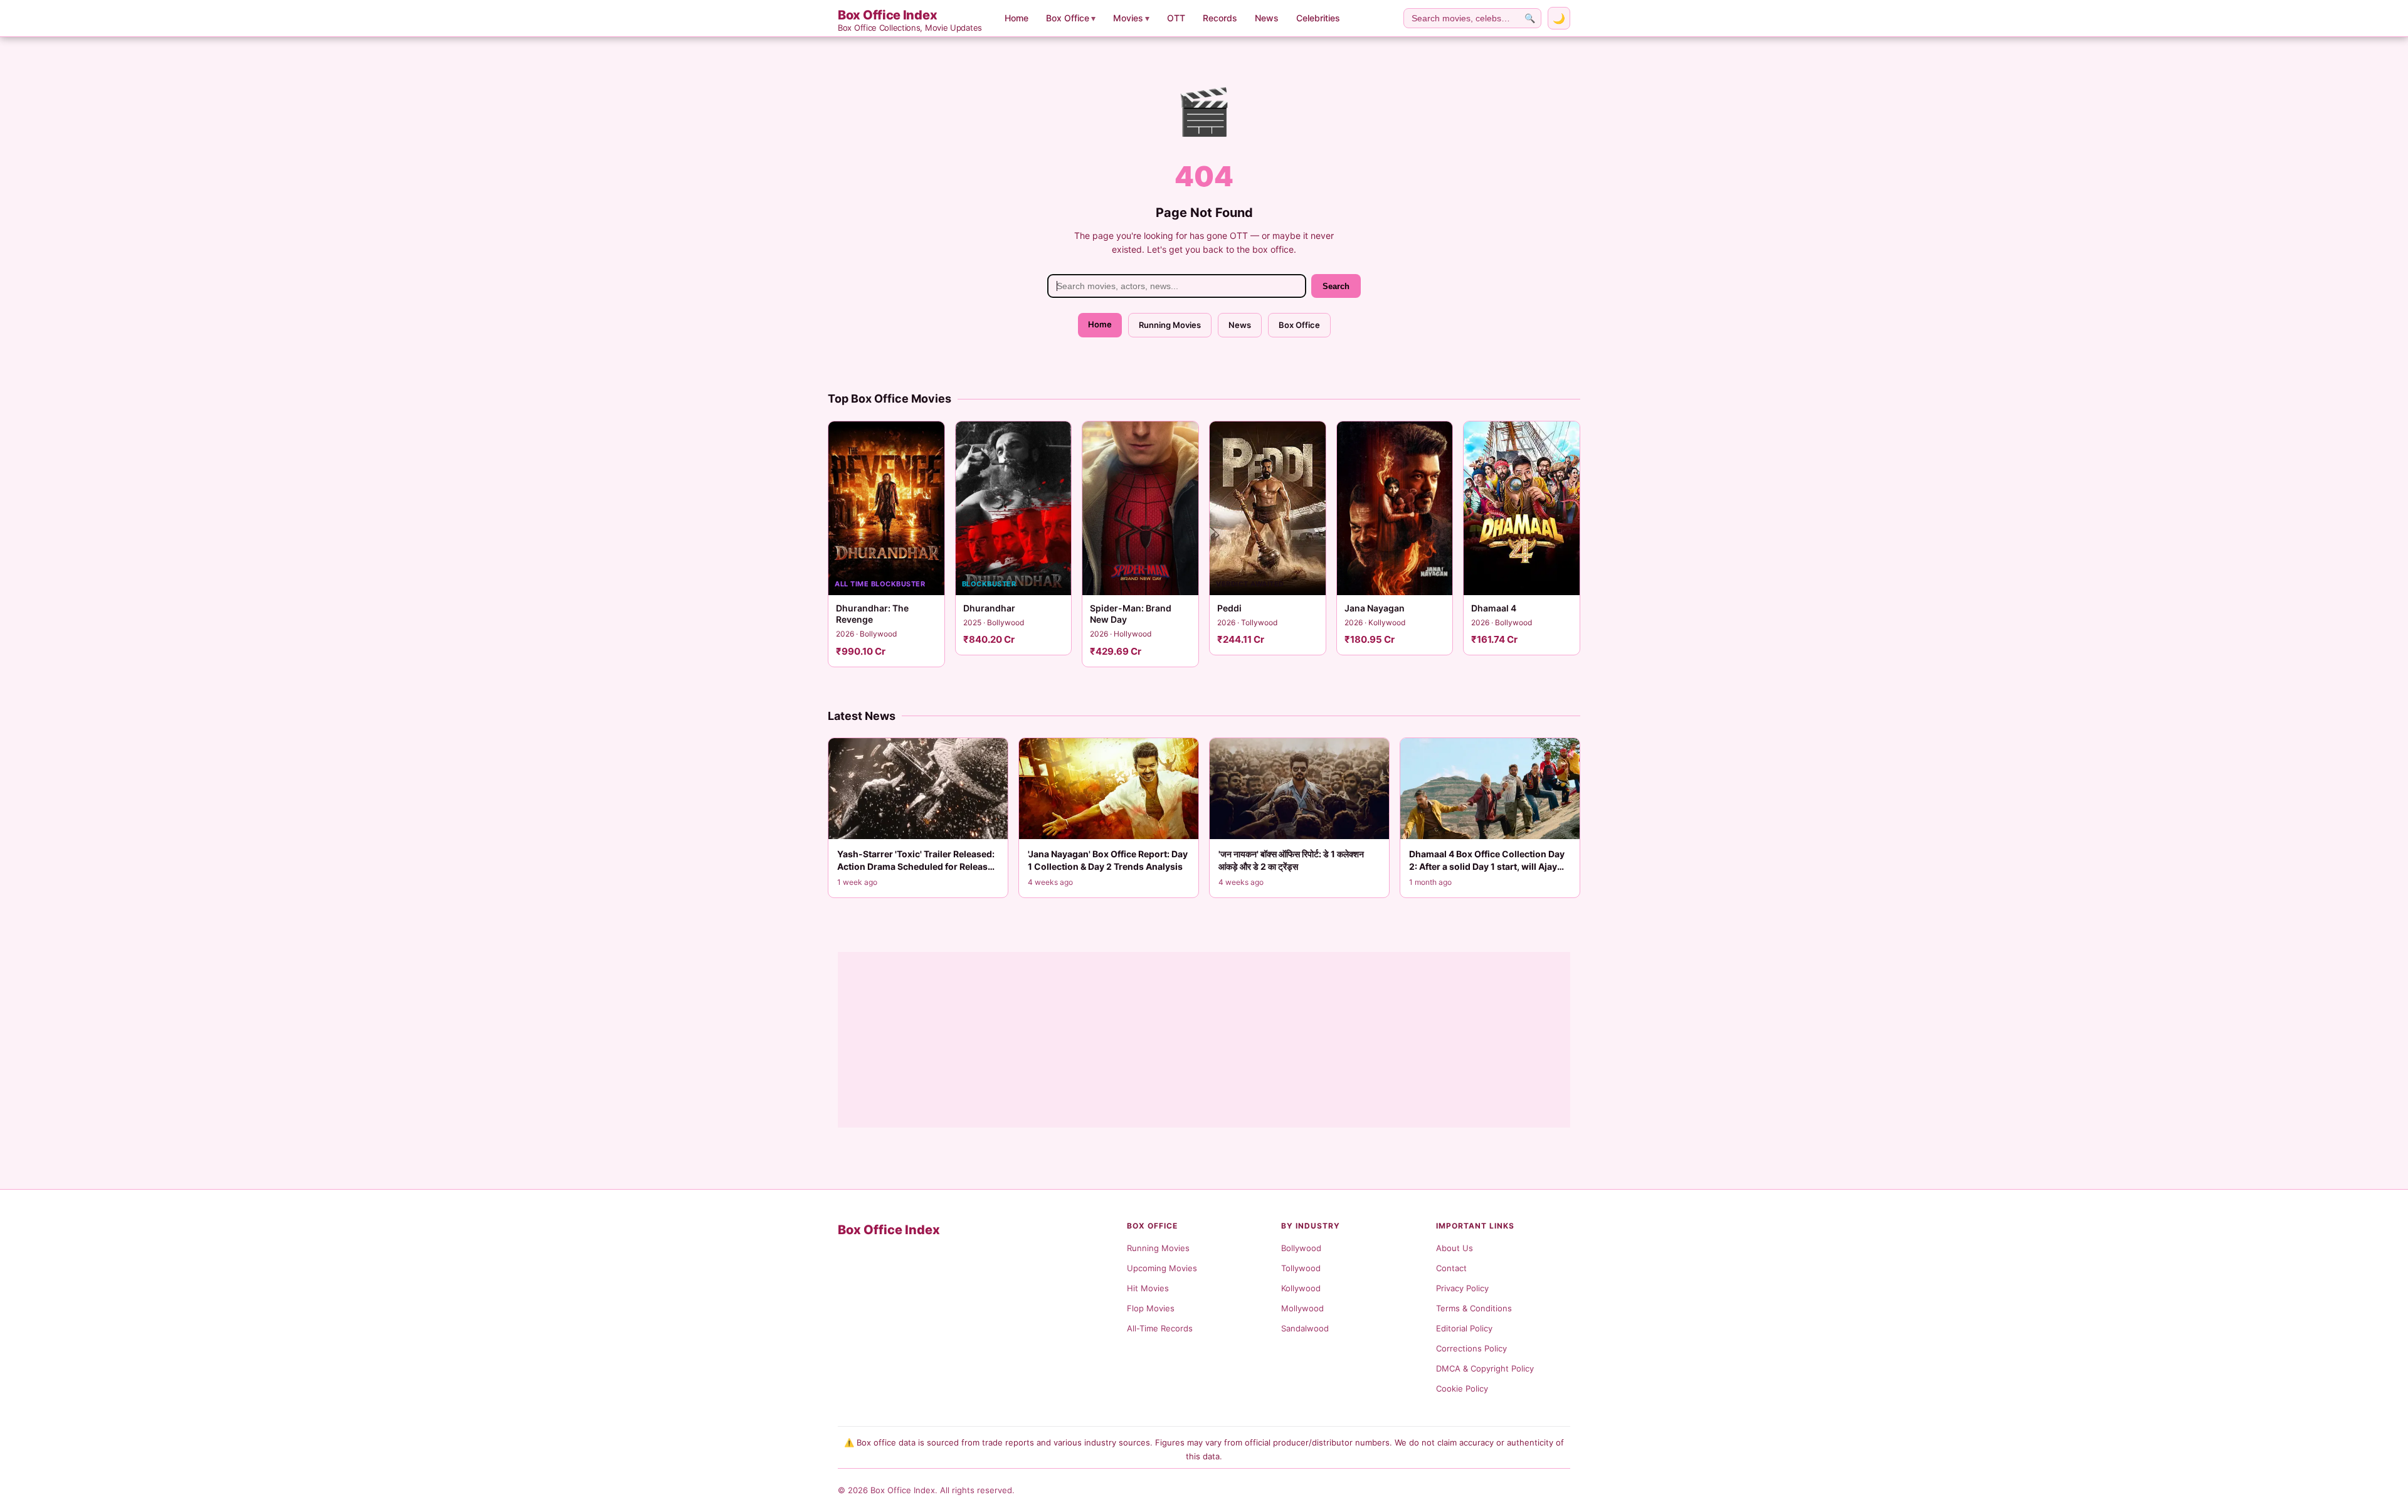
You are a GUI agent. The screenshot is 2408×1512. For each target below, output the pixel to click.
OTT (1176, 18)
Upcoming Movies (1162, 1268)
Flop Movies (1151, 1308)
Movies (1131, 18)
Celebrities (1318, 18)
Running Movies (1170, 325)
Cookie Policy (1462, 1388)
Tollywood (1301, 1268)
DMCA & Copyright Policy (1485, 1368)
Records (1220, 18)
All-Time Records (1160, 1328)
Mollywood (1302, 1308)
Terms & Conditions (1474, 1308)
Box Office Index (910, 20)
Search (1336, 286)
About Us (1455, 1248)
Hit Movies (1148, 1288)
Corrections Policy (1471, 1348)
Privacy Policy (1462, 1288)
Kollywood (1301, 1288)
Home (1017, 18)
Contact (1451, 1268)
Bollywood (1301, 1248)
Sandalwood (1305, 1328)
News (1267, 18)
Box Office (1071, 18)
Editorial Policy (1464, 1328)
